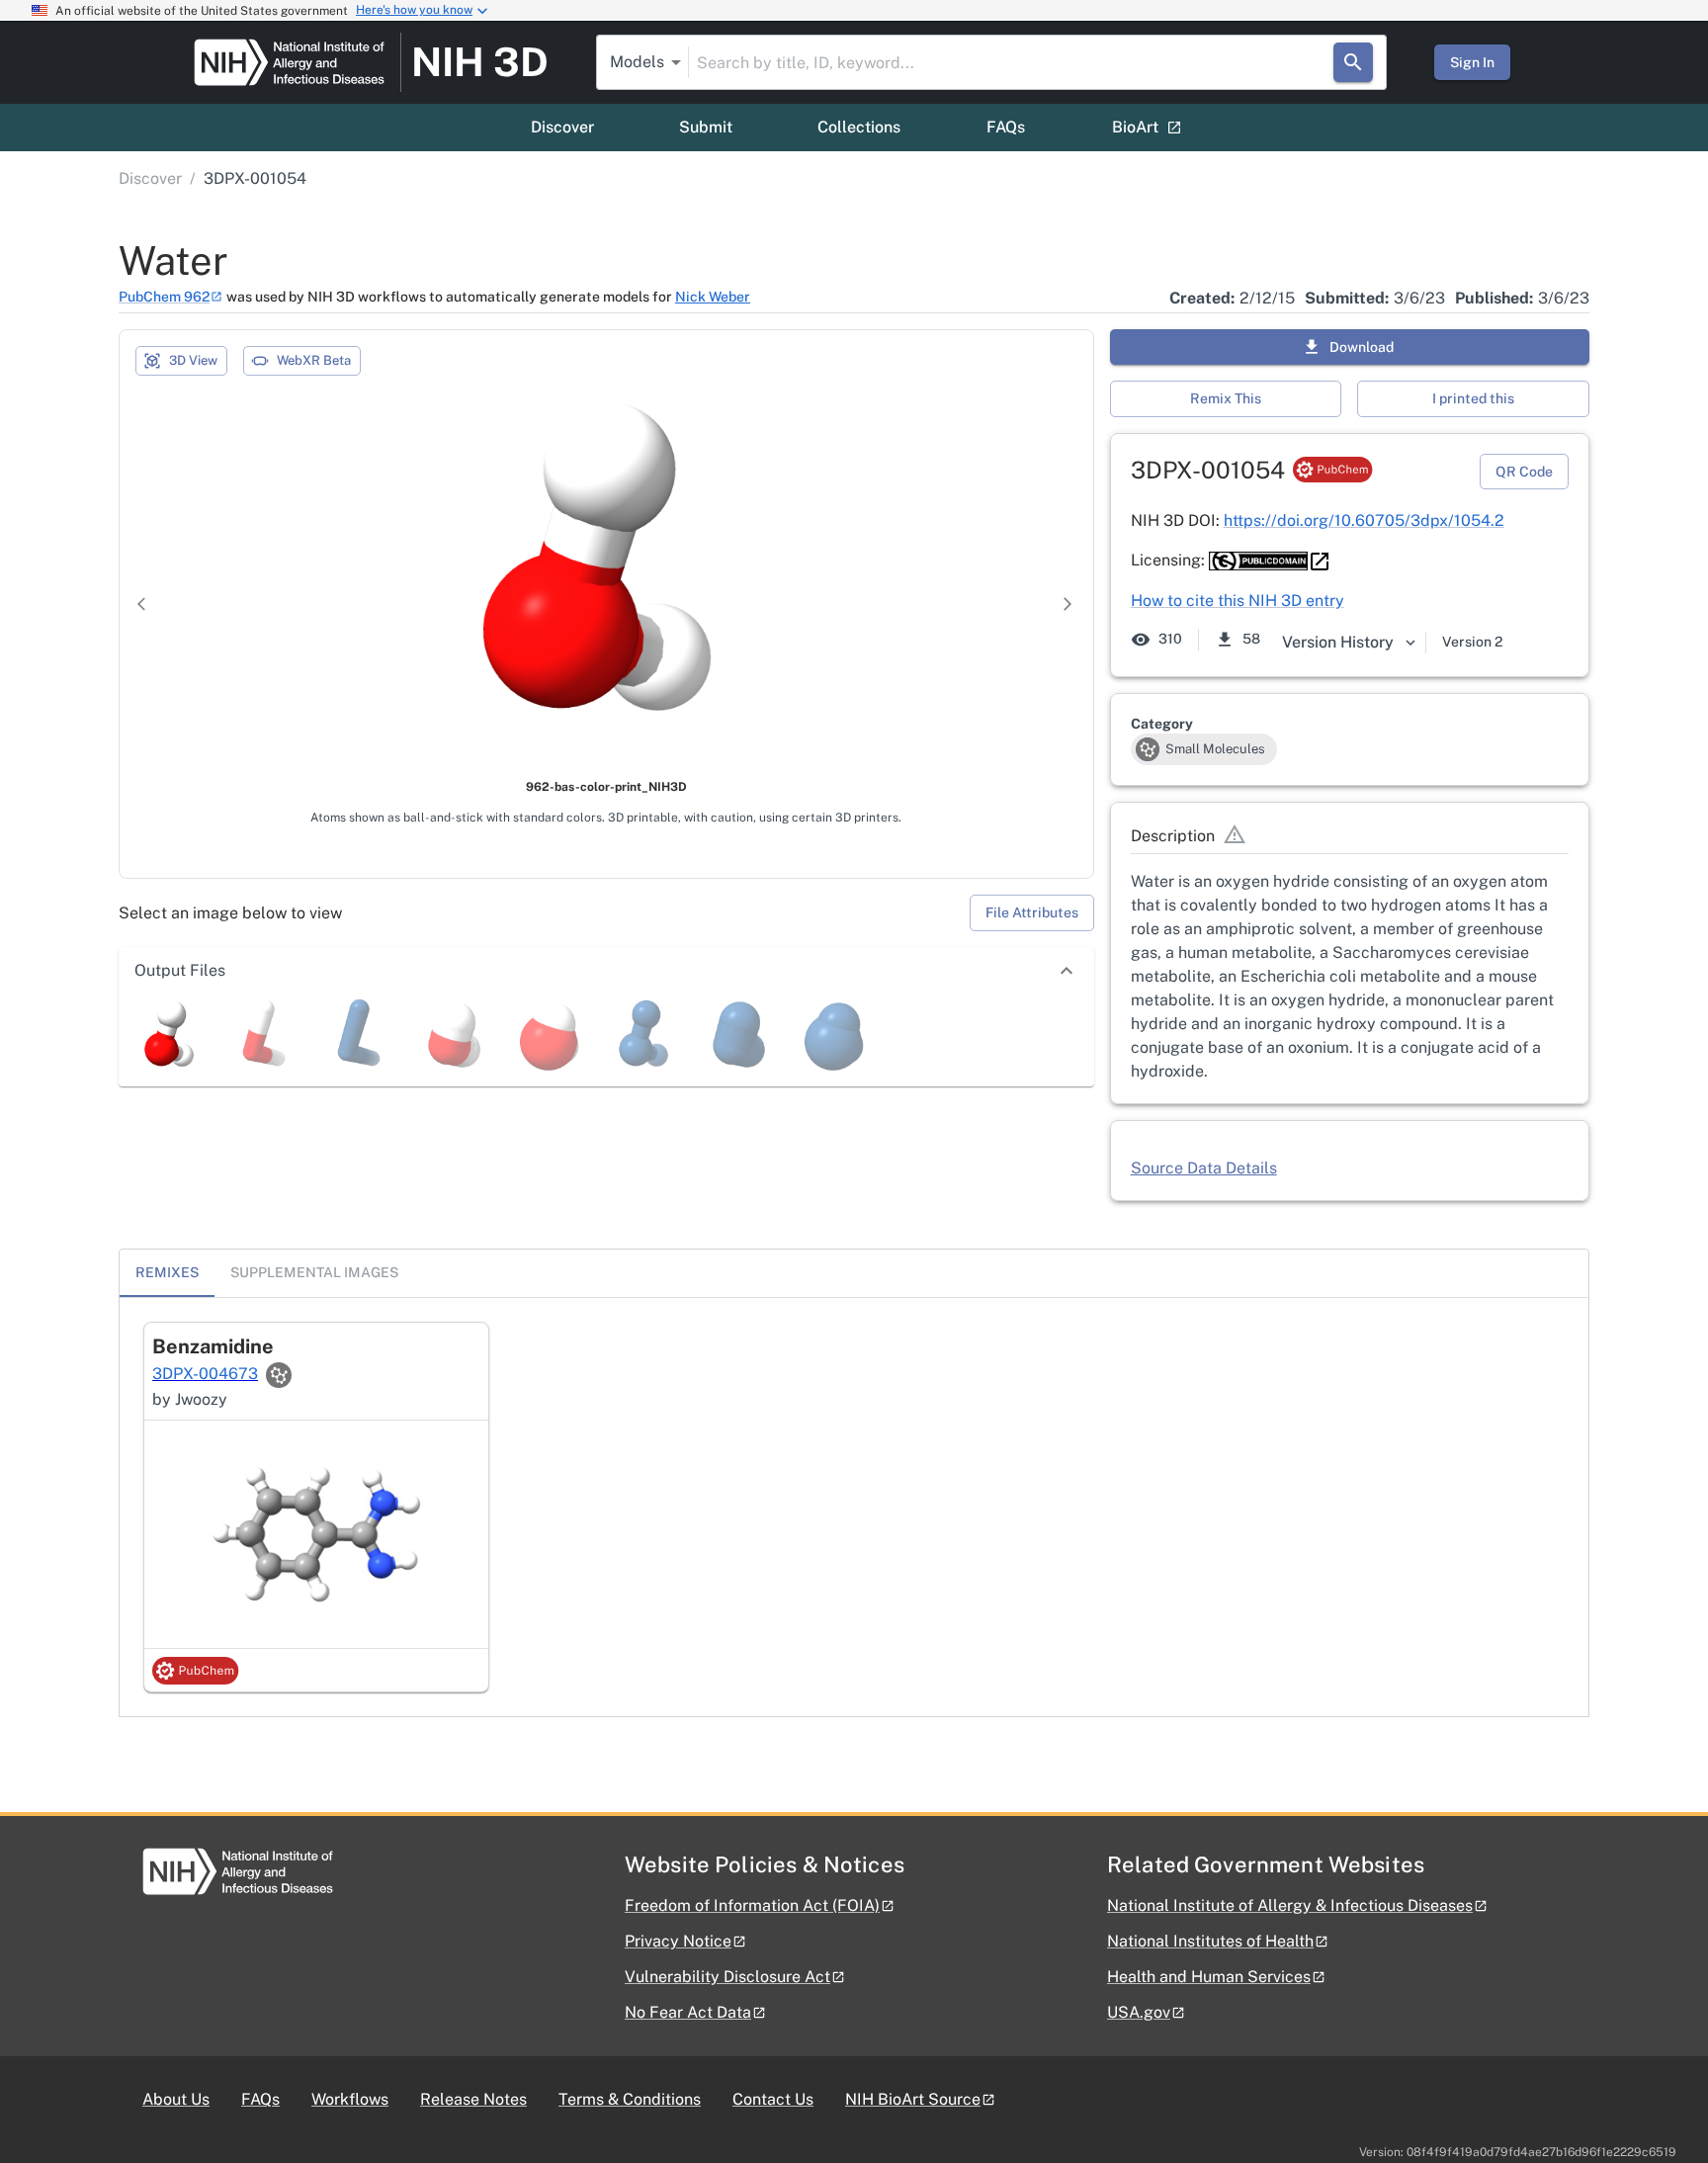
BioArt (1135, 127)
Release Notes (473, 2099)
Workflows (350, 2099)
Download (1362, 347)
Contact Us (773, 2099)
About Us (176, 2099)
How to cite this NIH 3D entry (1238, 601)
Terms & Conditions (630, 2099)
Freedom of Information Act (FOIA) (752, 1905)
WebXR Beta (314, 360)
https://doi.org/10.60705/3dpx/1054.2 (1364, 520)
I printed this (1473, 398)
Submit (706, 127)
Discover (562, 127)
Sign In (1472, 62)
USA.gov (1139, 2012)
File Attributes (1032, 912)
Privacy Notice (678, 1941)
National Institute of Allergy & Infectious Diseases (1290, 1905)
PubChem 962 (164, 297)
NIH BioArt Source (913, 2099)
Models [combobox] (637, 62)
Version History (1338, 642)
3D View (193, 360)
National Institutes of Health (1210, 1941)
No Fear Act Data (688, 2012)
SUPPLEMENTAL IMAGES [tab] (314, 1272)
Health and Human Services (1209, 1977)
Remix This (1226, 398)
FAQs (1006, 127)
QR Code (1524, 472)
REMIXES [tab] (167, 1272)
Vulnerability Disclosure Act (727, 1977)
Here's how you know (414, 10)
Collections (859, 127)
